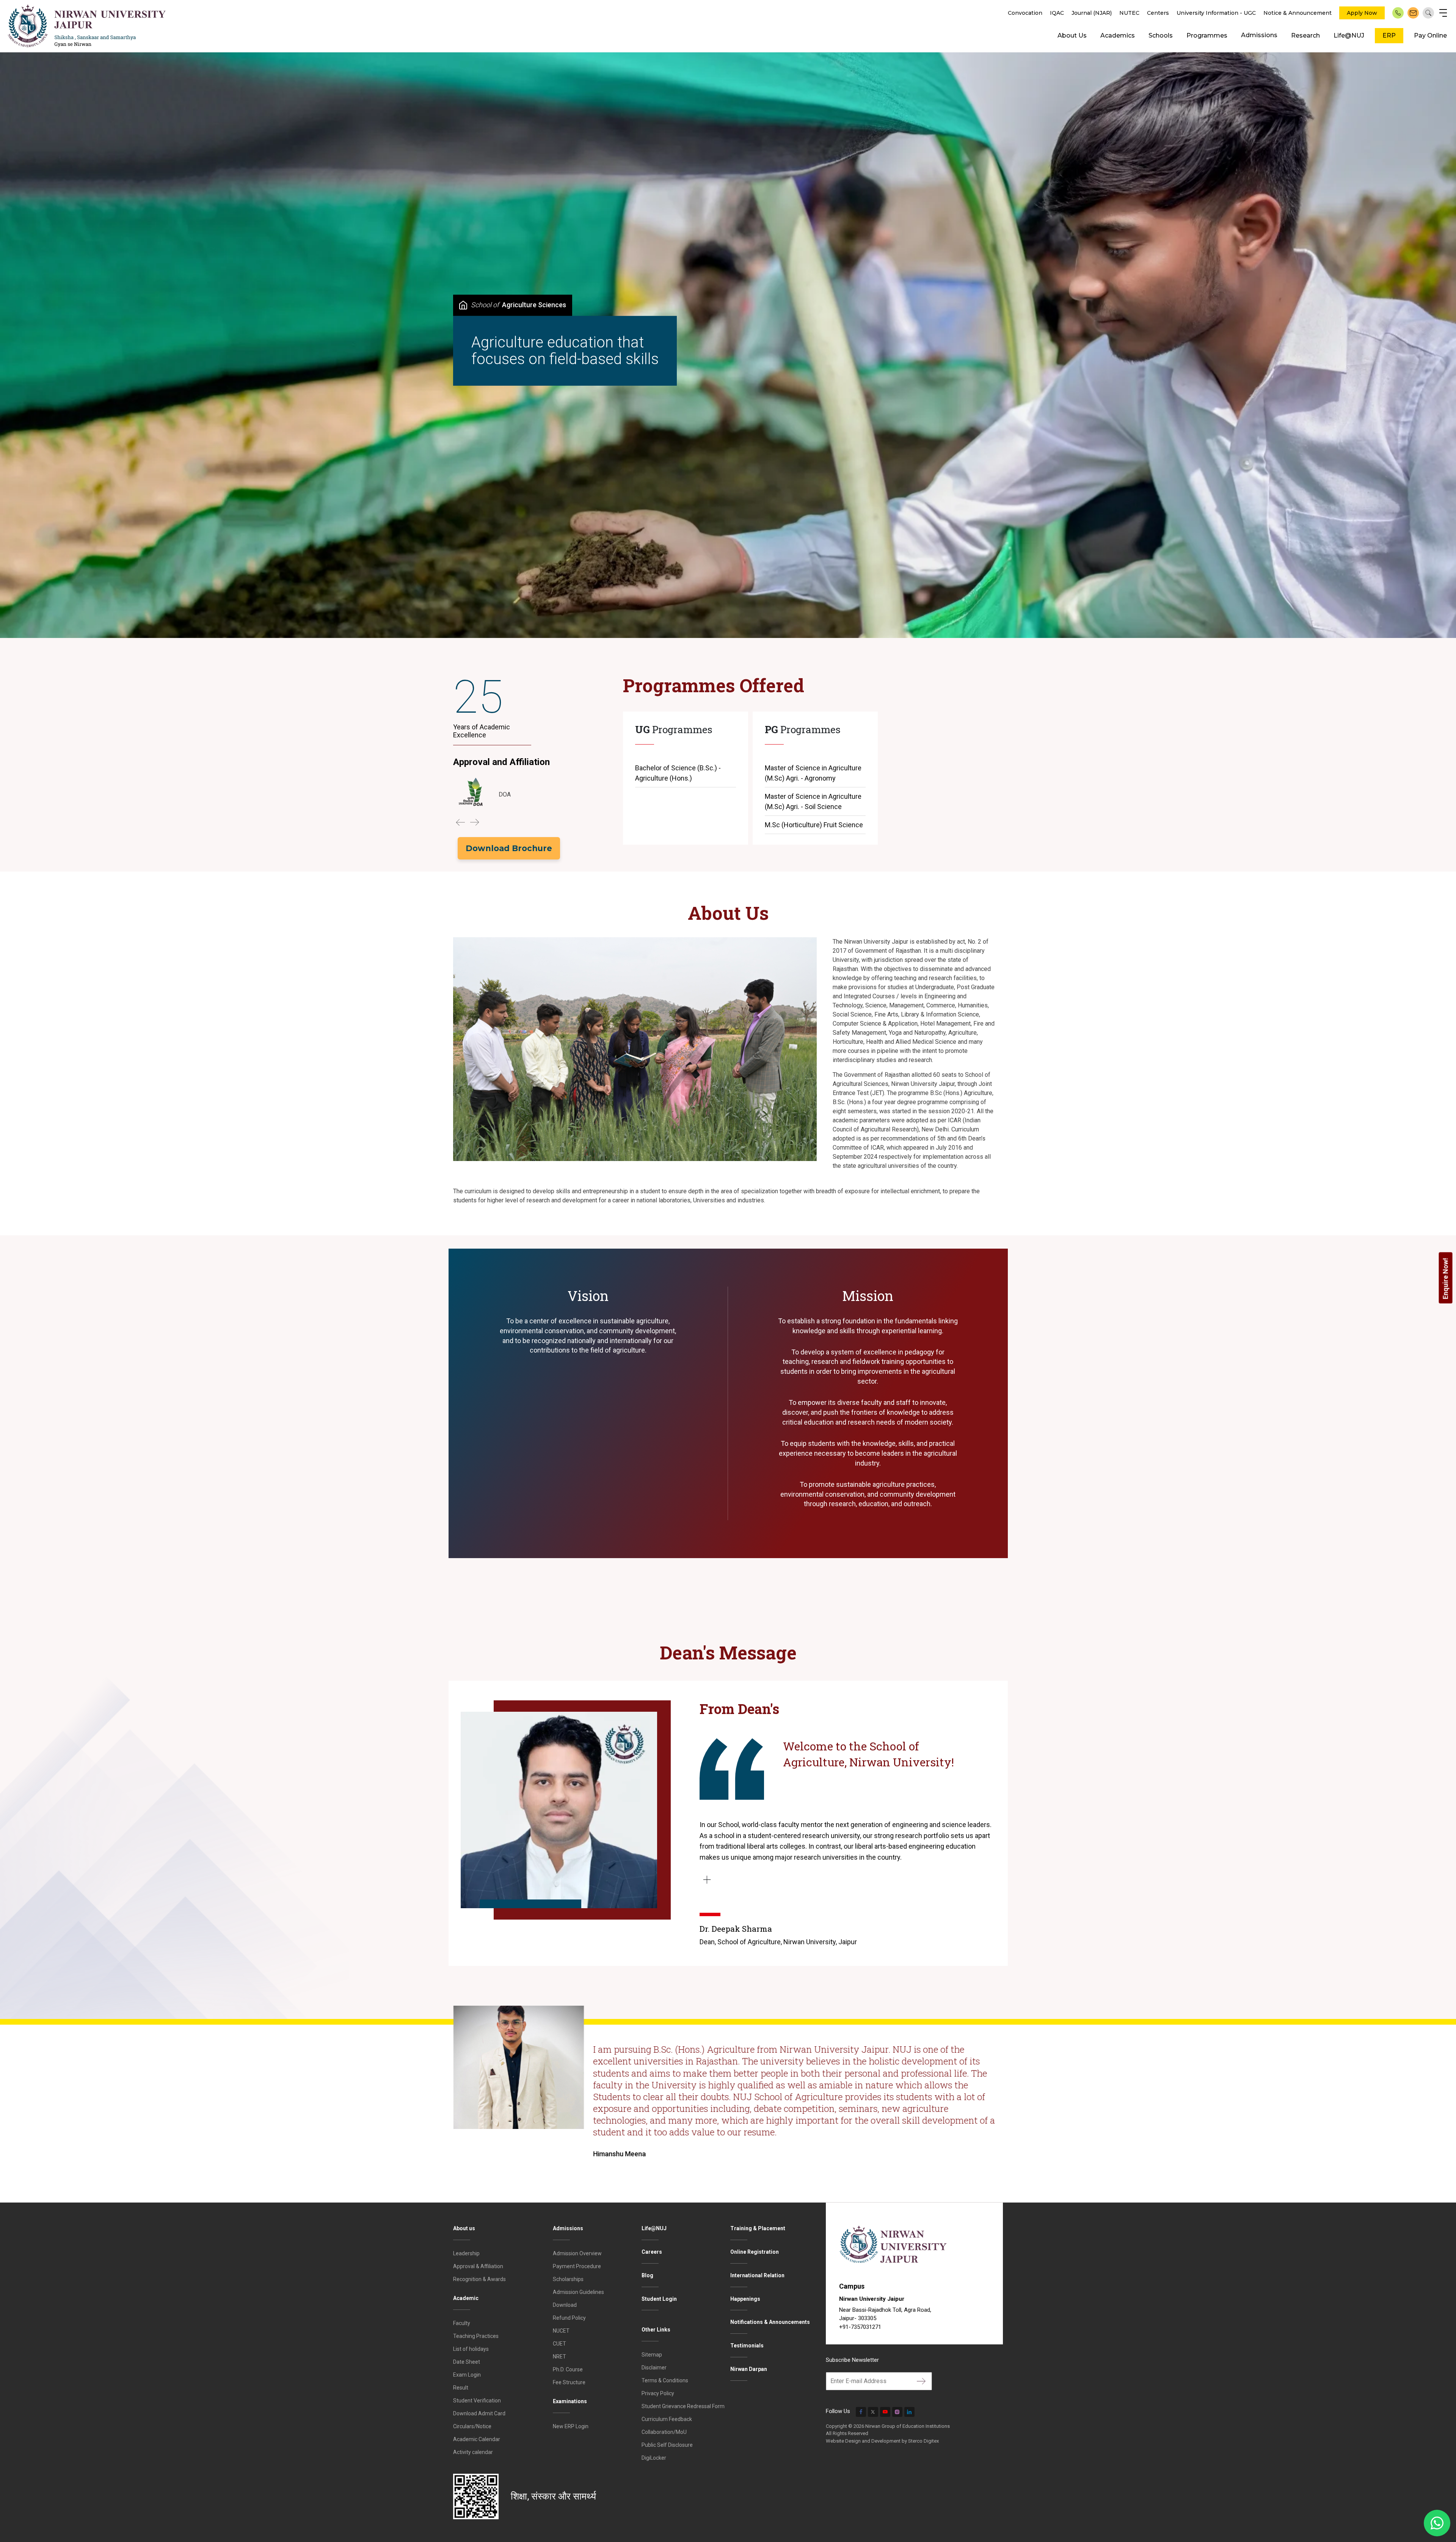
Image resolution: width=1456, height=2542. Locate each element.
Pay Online (1430, 35)
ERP (1389, 35)
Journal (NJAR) (1092, 13)
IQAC (1057, 13)
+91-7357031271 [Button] (860, 2327)
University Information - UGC (1216, 13)
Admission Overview (577, 2253)
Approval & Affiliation (478, 2266)
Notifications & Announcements (770, 2322)
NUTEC (1129, 13)
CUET (559, 2344)
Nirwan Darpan (749, 2369)
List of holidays (471, 2349)
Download (565, 2305)
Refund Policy (569, 2318)
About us (464, 2228)
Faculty (462, 2323)
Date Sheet (467, 2362)
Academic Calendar (477, 2439)
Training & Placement (758, 2228)
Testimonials (747, 2346)
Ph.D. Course (568, 2369)
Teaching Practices (476, 2336)
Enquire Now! (1446, 1278)
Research (1305, 35)
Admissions (1259, 35)
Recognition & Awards (479, 2279)
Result (461, 2388)
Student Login (659, 2299)
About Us (1072, 35)
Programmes (1207, 35)
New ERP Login (571, 2426)
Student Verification (477, 2401)
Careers (652, 2252)
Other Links (656, 2330)
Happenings (745, 2299)
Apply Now (1362, 13)
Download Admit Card (479, 2413)
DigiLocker (654, 2458)
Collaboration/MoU (664, 2432)
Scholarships (568, 2279)
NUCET (561, 2331)
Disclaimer (654, 2368)
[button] (460, 822)
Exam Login (467, 2375)
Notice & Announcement (1298, 13)
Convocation (1025, 13)
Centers (1158, 13)
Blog (647, 2275)
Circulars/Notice (472, 2426)
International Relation (757, 2275)
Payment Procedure (577, 2266)
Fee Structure (569, 2382)
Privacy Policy (658, 2393)
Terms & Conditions (665, 2380)
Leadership (466, 2253)
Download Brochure (509, 848)
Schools (1161, 35)
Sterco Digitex (923, 2441)
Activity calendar (473, 2452)
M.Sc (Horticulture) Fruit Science (814, 825)
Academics (1118, 35)
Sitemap (652, 2355)
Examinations (570, 2401)
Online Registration (755, 2252)
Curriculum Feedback (667, 2419)
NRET (559, 2357)
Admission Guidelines (578, 2292)
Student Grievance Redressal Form (683, 2406)
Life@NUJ (1349, 35)
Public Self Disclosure (667, 2445)
